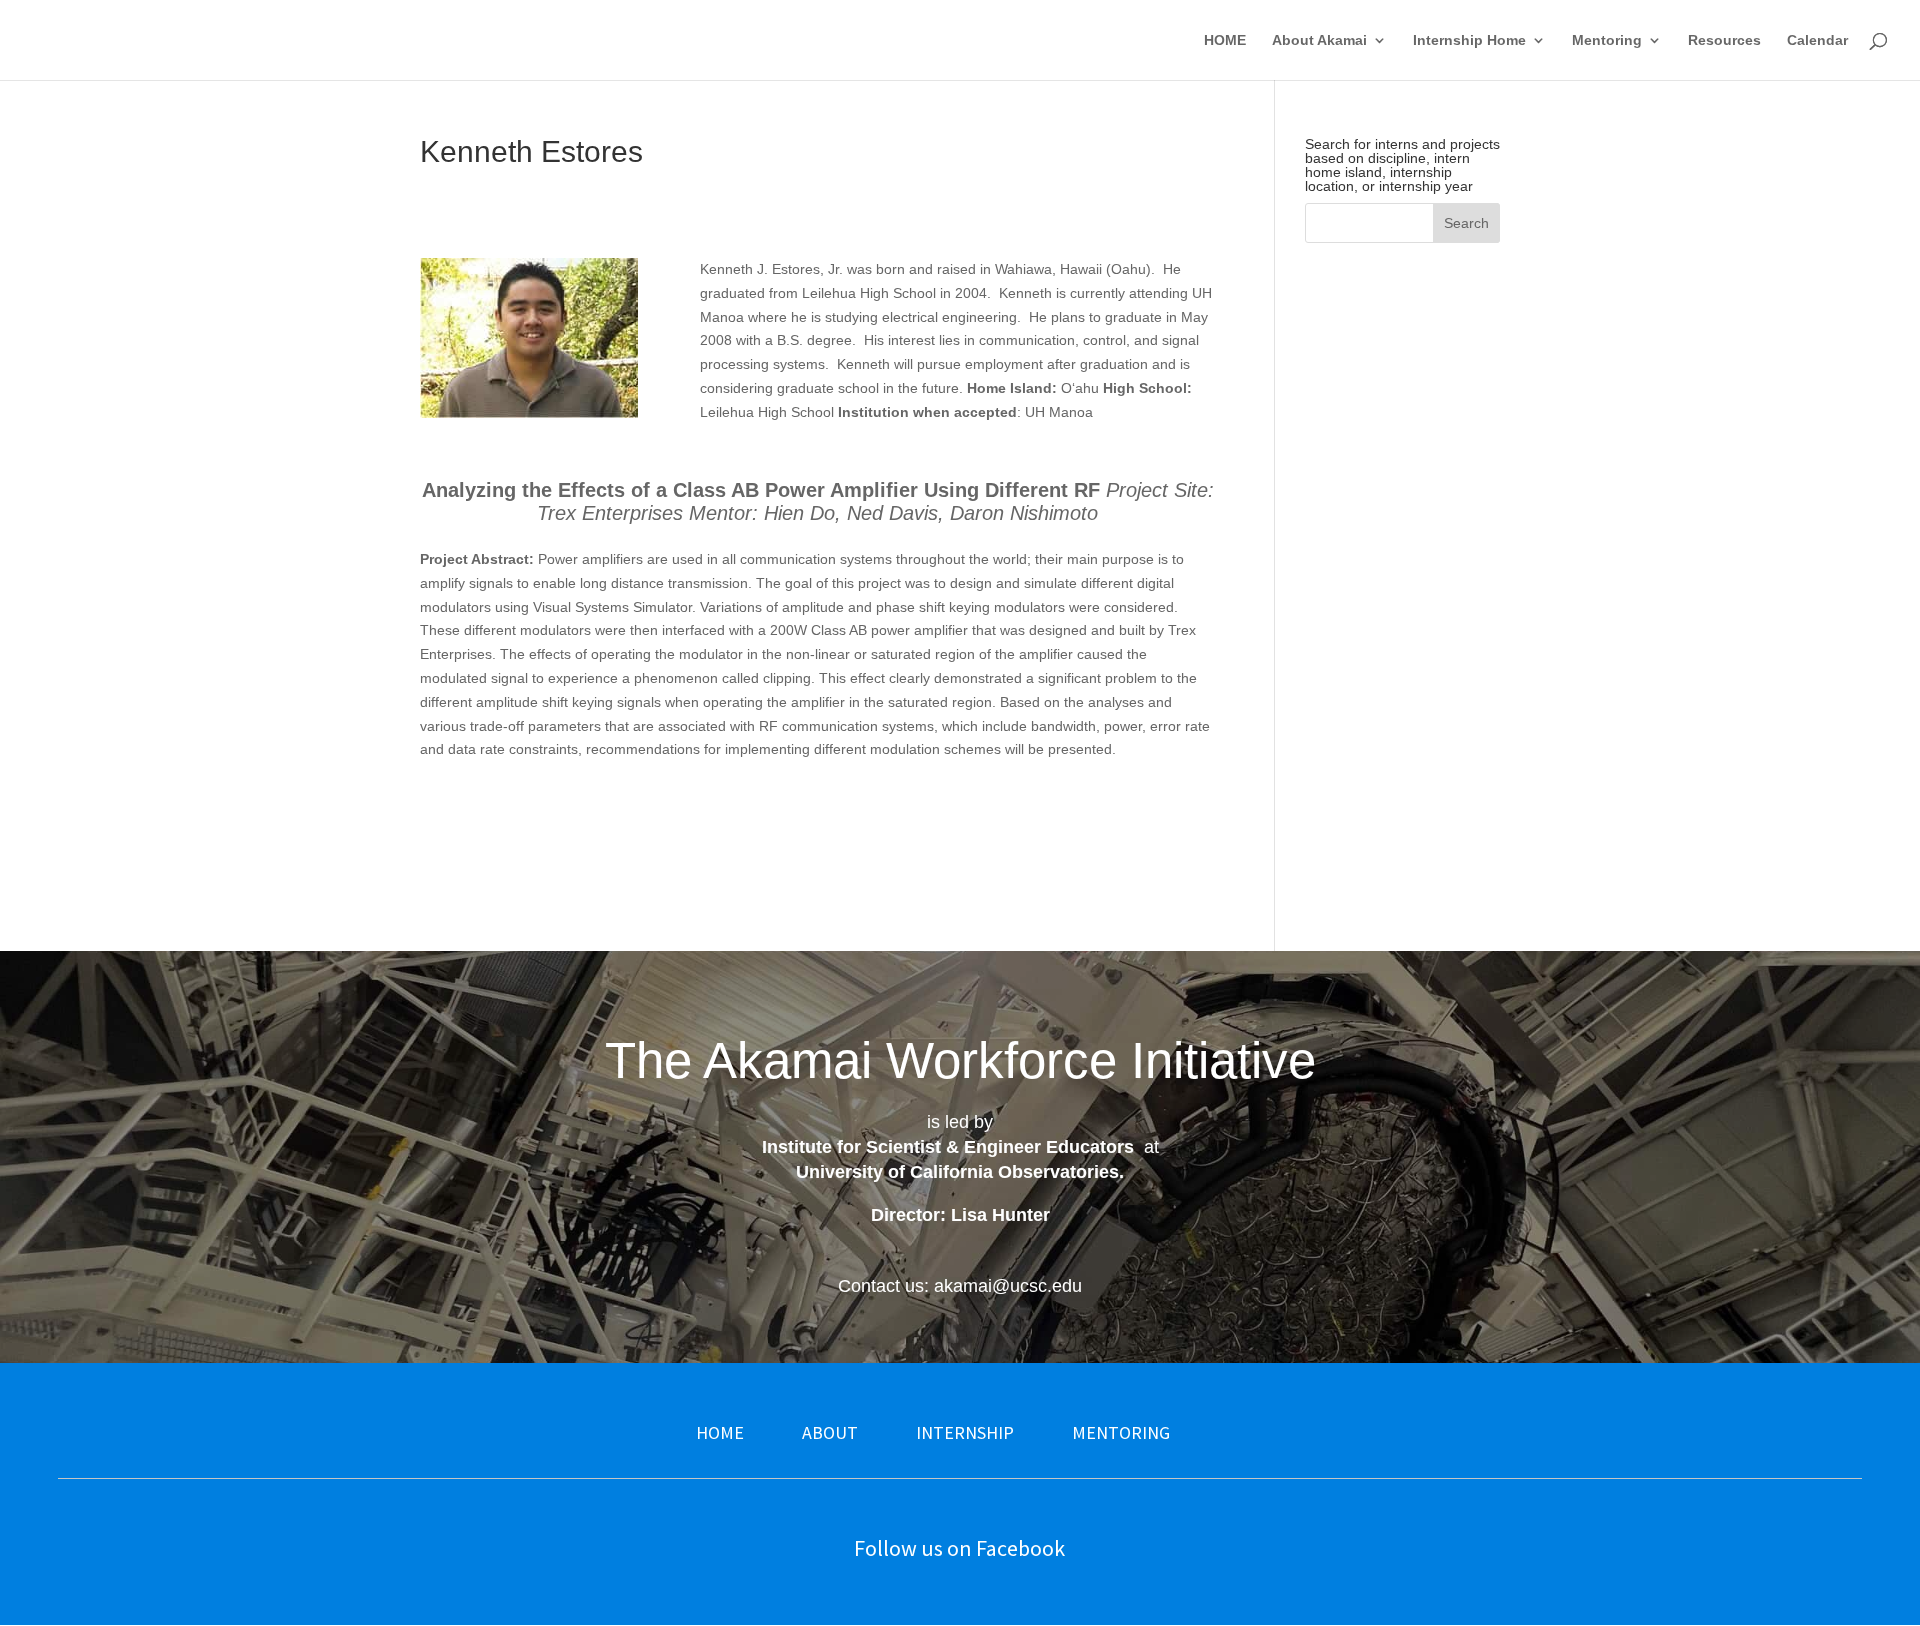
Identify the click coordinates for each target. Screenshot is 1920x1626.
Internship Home (1469, 40)
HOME (1225, 40)
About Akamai (1319, 40)
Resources (1724, 40)
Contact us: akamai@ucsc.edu (960, 1286)
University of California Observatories (957, 1172)
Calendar (1817, 40)
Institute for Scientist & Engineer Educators (948, 1147)
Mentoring (1607, 40)
